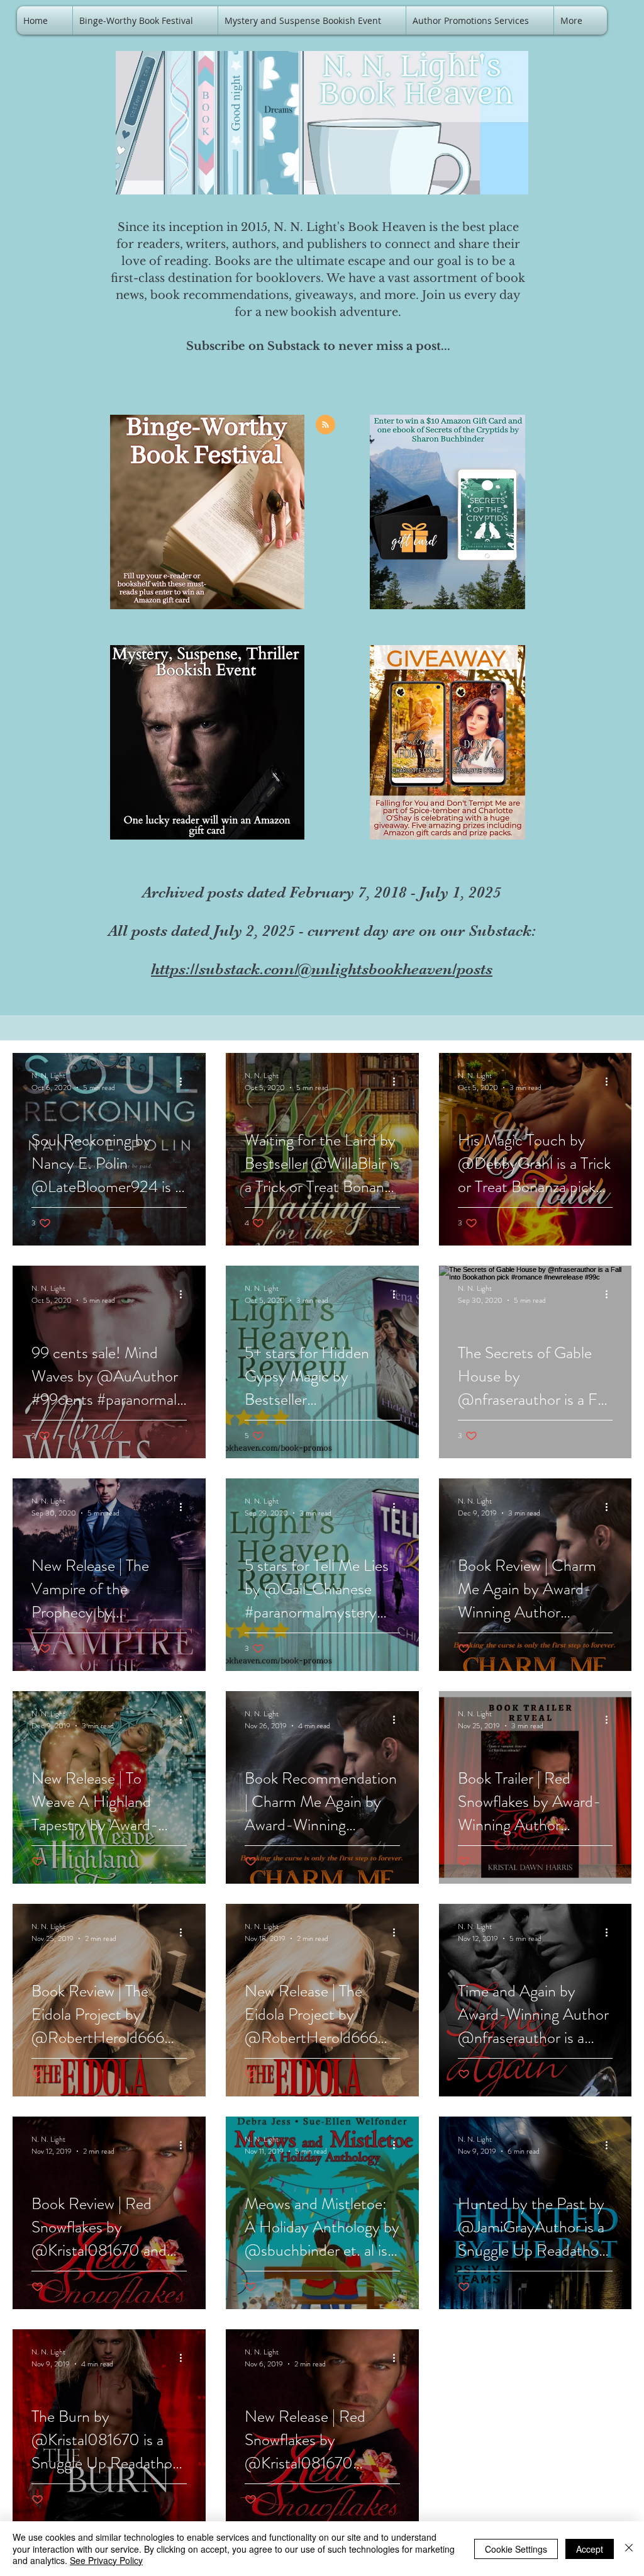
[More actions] (185, 1081)
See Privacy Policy (106, 2560)
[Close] (629, 2549)
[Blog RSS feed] (325, 425)
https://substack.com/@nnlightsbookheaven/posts (322, 969)
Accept (590, 2549)
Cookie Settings (516, 2549)
